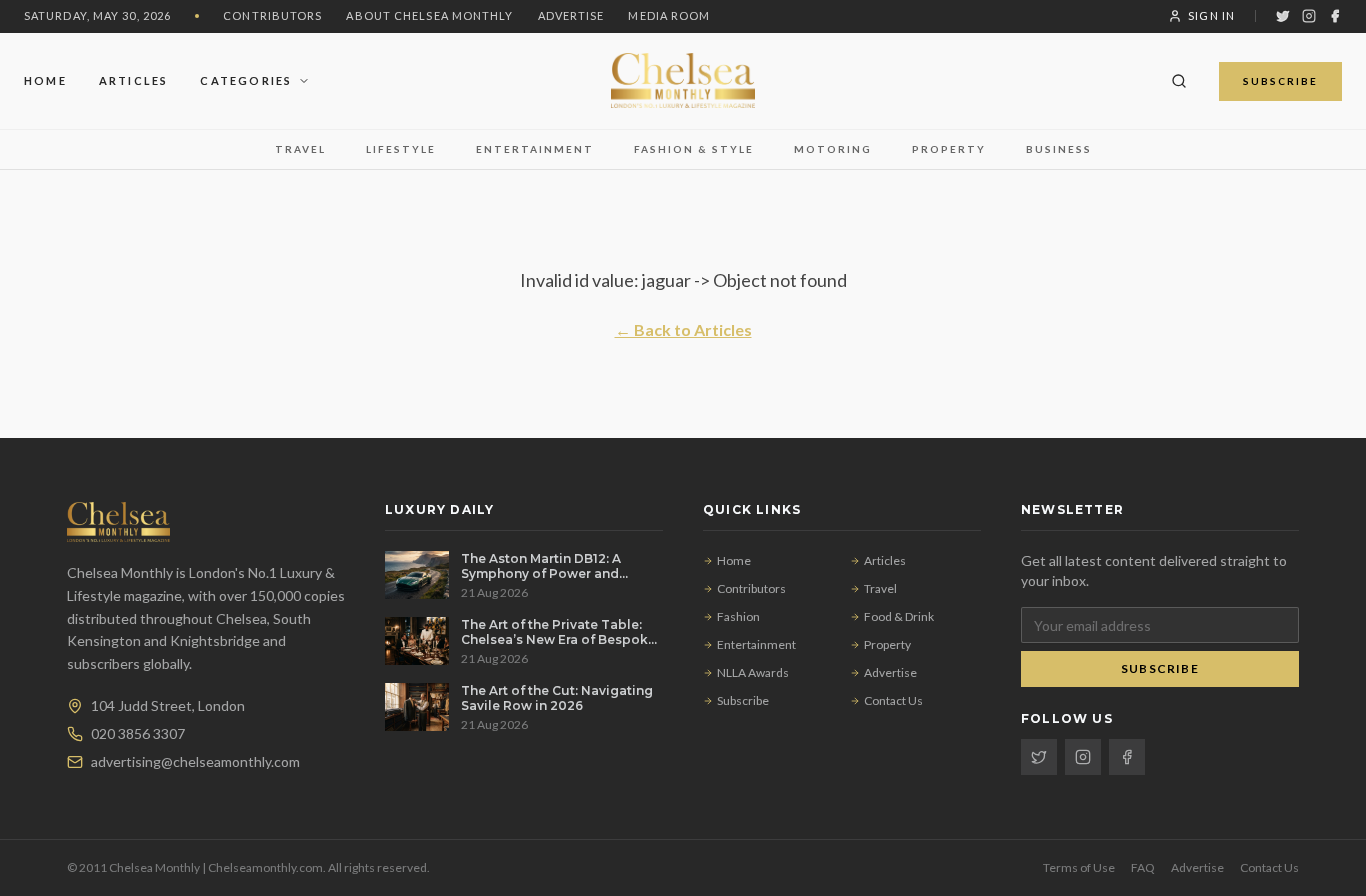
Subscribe (1280, 80)
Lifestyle (401, 149)
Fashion (738, 616)
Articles (134, 79)
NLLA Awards (753, 672)
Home (45, 79)
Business (1059, 149)
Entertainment (535, 149)
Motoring (833, 149)
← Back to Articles (683, 329)
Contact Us (893, 700)
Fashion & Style (694, 149)
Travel (300, 149)
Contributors (272, 15)
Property (949, 149)
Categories (246, 79)
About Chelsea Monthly (429, 15)
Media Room (669, 15)
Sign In (1211, 15)
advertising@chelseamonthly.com (195, 761)
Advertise (571, 15)
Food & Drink (899, 616)
